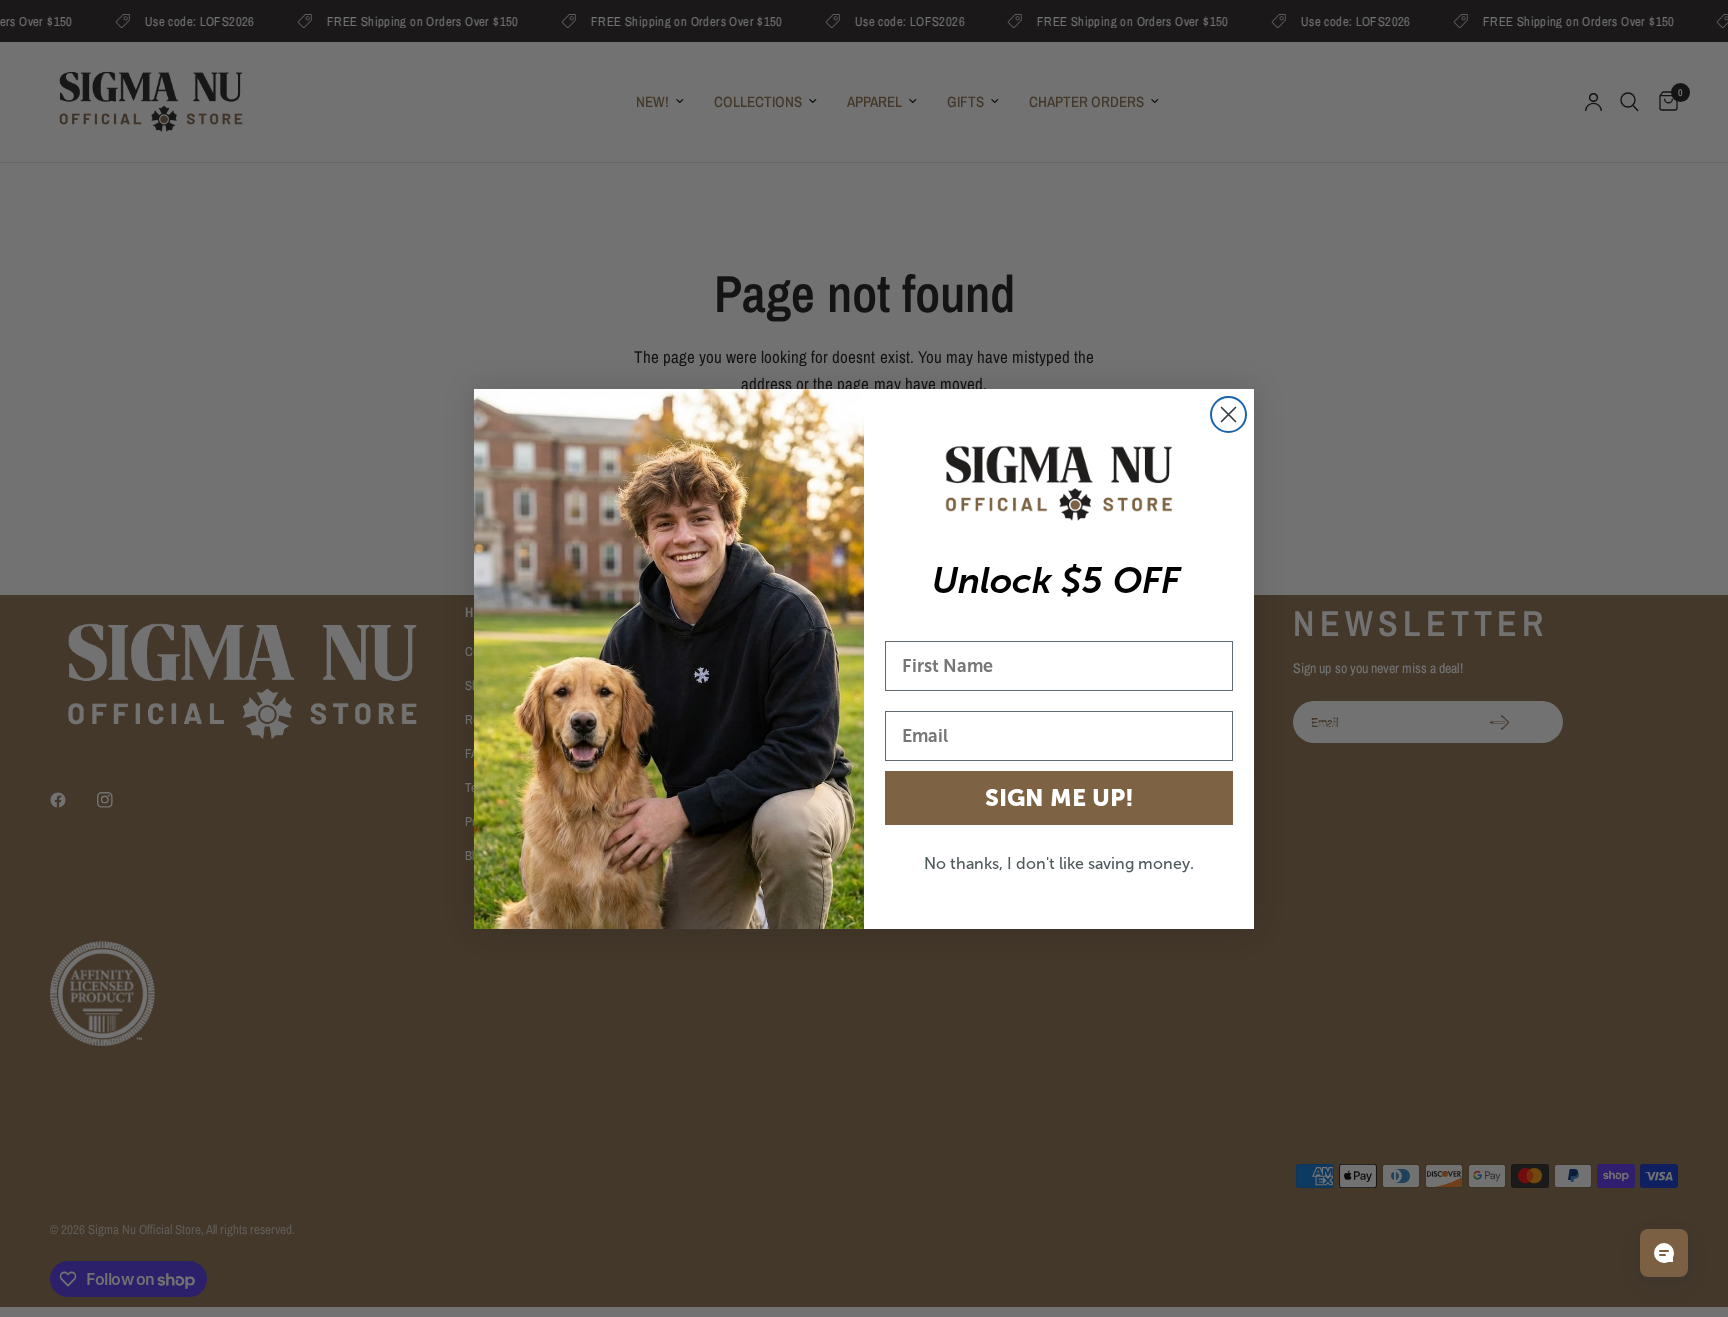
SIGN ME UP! (1059, 797)
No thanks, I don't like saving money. (1059, 863)
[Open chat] (1664, 1253)
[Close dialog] (1228, 414)
